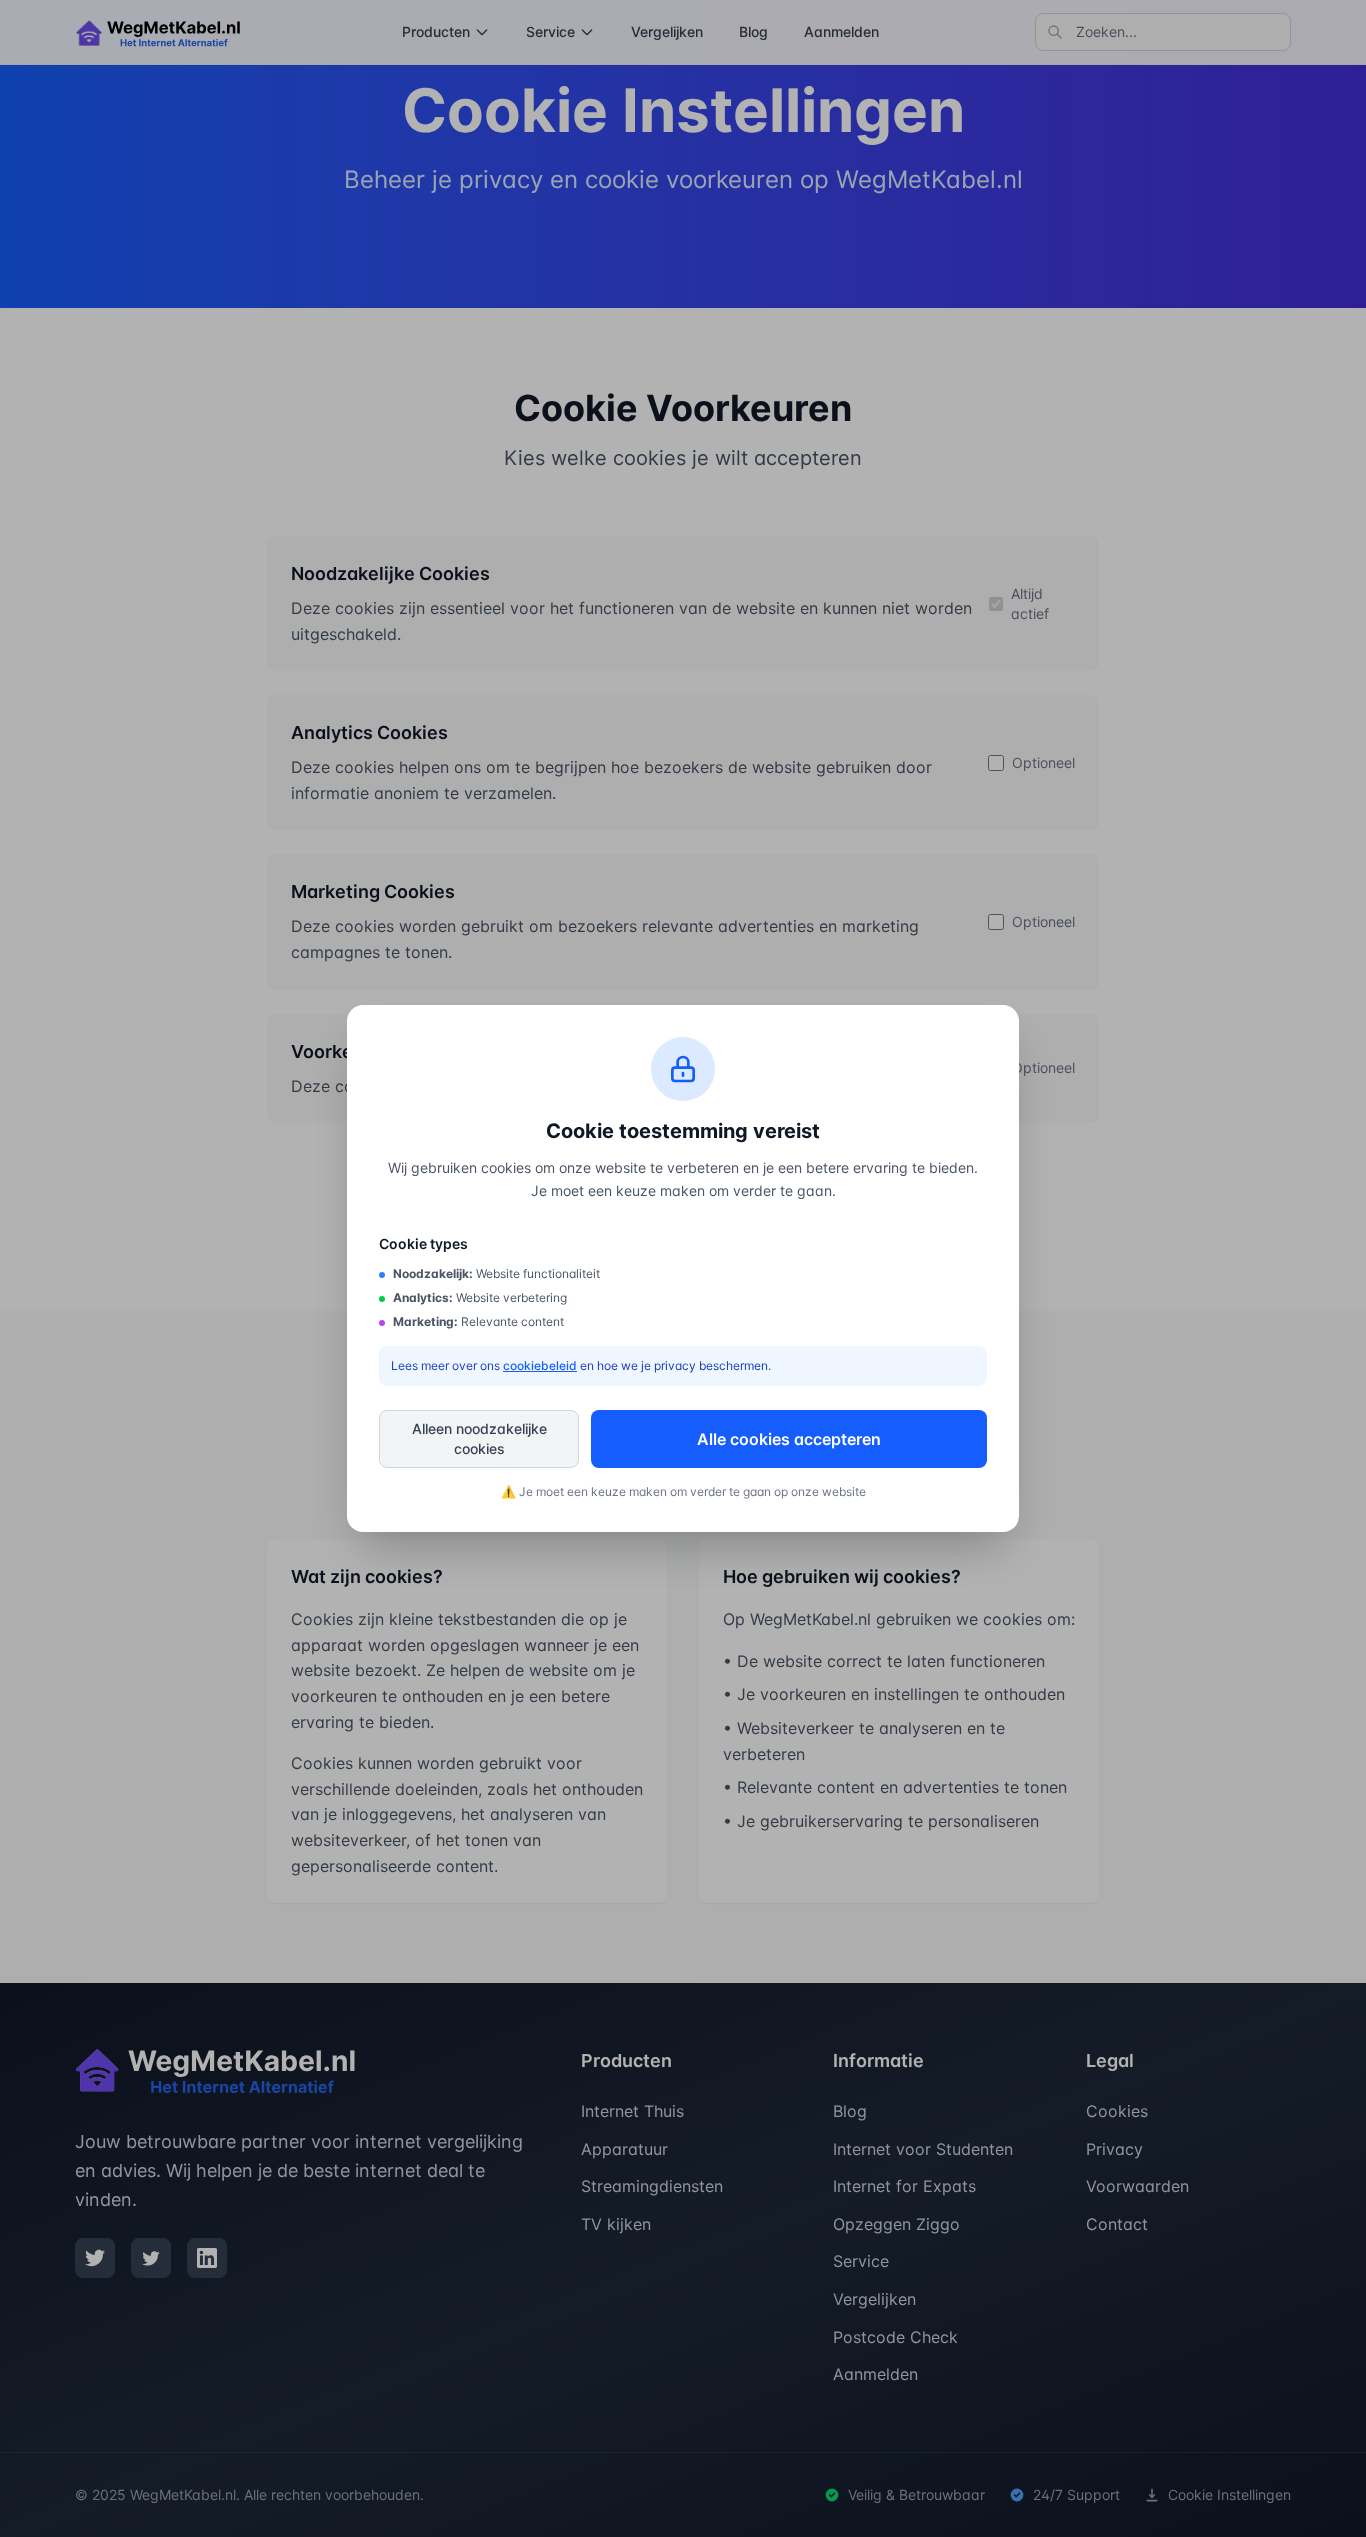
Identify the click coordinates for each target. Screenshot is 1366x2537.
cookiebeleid (540, 1365)
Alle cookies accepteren (789, 1439)
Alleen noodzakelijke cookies (479, 1438)
